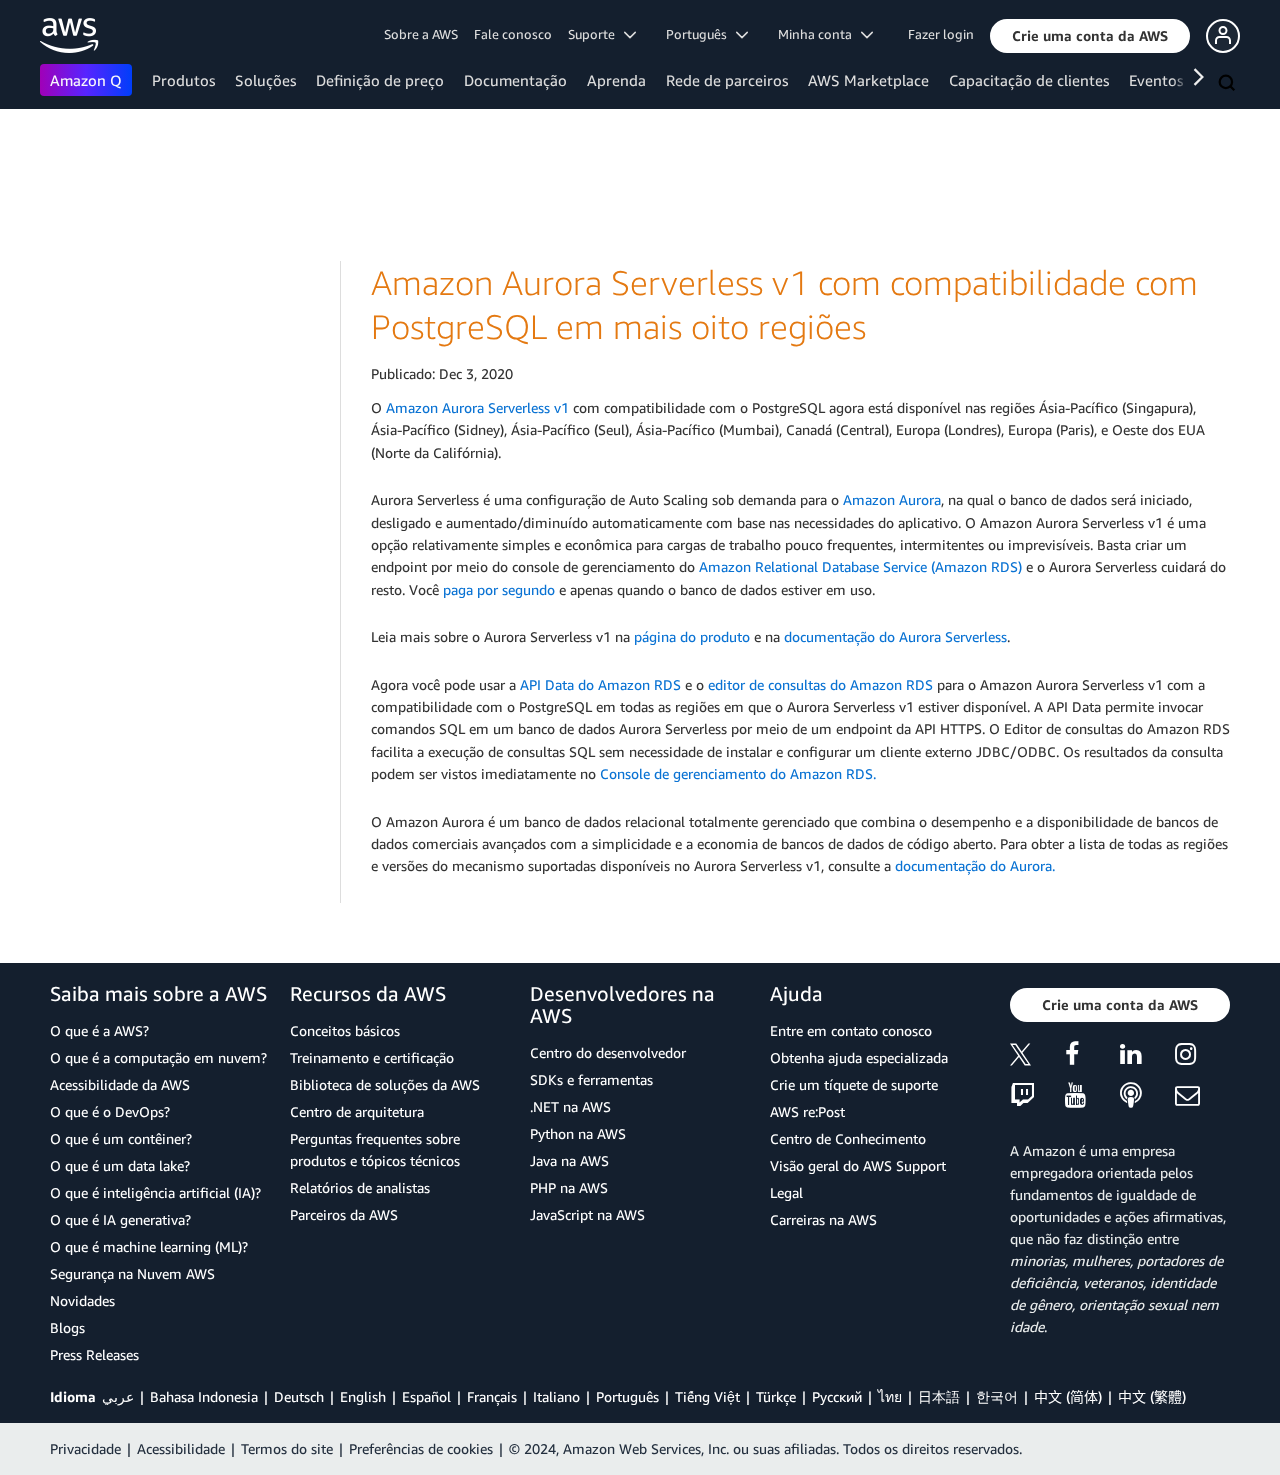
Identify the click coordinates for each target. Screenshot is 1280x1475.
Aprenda (616, 80)
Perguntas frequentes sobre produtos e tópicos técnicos (375, 1149)
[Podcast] (1147, 1096)
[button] (1090, 36)
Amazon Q (86, 80)
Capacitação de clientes (1029, 80)
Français (492, 1396)
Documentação (515, 80)
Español (426, 1396)
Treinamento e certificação (372, 1057)
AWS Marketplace (868, 80)
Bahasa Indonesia (204, 1396)
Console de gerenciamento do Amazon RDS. (738, 773)
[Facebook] (1092, 1057)
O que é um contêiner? (121, 1138)
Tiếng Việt (707, 1396)
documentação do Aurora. (975, 865)
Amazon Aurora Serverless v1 (477, 407)
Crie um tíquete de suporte (854, 1084)
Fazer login (941, 34)
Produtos (183, 80)
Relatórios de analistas (360, 1187)
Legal (786, 1192)
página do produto (692, 636)
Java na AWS (569, 1160)
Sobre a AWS (421, 34)
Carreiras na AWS (823, 1219)
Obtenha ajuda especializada (859, 1057)
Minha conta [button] (819, 34)
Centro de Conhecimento (848, 1138)
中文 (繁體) (1152, 1396)
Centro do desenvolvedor (608, 1052)
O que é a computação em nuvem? (158, 1057)
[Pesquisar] (1229, 84)
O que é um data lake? (120, 1165)
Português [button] (701, 34)
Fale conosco (513, 34)
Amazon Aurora (892, 499)
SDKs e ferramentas (591, 1079)
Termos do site (287, 1448)
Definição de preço (380, 80)
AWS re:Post (807, 1111)
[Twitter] (1037, 1057)
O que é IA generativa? (120, 1219)
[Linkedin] (1147, 1057)
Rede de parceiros (727, 80)
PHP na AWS (569, 1187)
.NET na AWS (570, 1106)
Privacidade (85, 1448)
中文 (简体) (1068, 1396)
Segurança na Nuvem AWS (132, 1273)
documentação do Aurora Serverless (895, 636)
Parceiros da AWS (344, 1214)
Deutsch (299, 1396)
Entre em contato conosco (851, 1030)
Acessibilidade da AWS (120, 1084)
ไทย (890, 1396)
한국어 (997, 1396)
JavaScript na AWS (587, 1214)
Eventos (1156, 80)
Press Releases (94, 1354)
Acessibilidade (181, 1448)
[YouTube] (1092, 1096)
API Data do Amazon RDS (600, 684)
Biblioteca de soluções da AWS (385, 1084)
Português (627, 1396)
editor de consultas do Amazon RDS (820, 684)
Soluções (265, 80)
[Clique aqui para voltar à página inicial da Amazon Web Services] (69, 35)
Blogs (67, 1327)
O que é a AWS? (99, 1030)
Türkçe (776, 1396)
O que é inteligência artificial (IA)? (155, 1192)
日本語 (939, 1396)
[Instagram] (1202, 1057)
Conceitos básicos (345, 1030)
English (363, 1396)
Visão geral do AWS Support (858, 1165)
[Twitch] (1037, 1096)
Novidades (82, 1300)
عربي (118, 1396)
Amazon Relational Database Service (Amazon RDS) (860, 566)
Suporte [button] (596, 34)
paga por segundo (499, 589)
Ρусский (837, 1396)
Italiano (556, 1396)
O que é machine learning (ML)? (149, 1246)
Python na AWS (578, 1133)
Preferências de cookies (421, 1448)
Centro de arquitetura (357, 1111)
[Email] (1202, 1096)
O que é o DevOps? (110, 1111)
